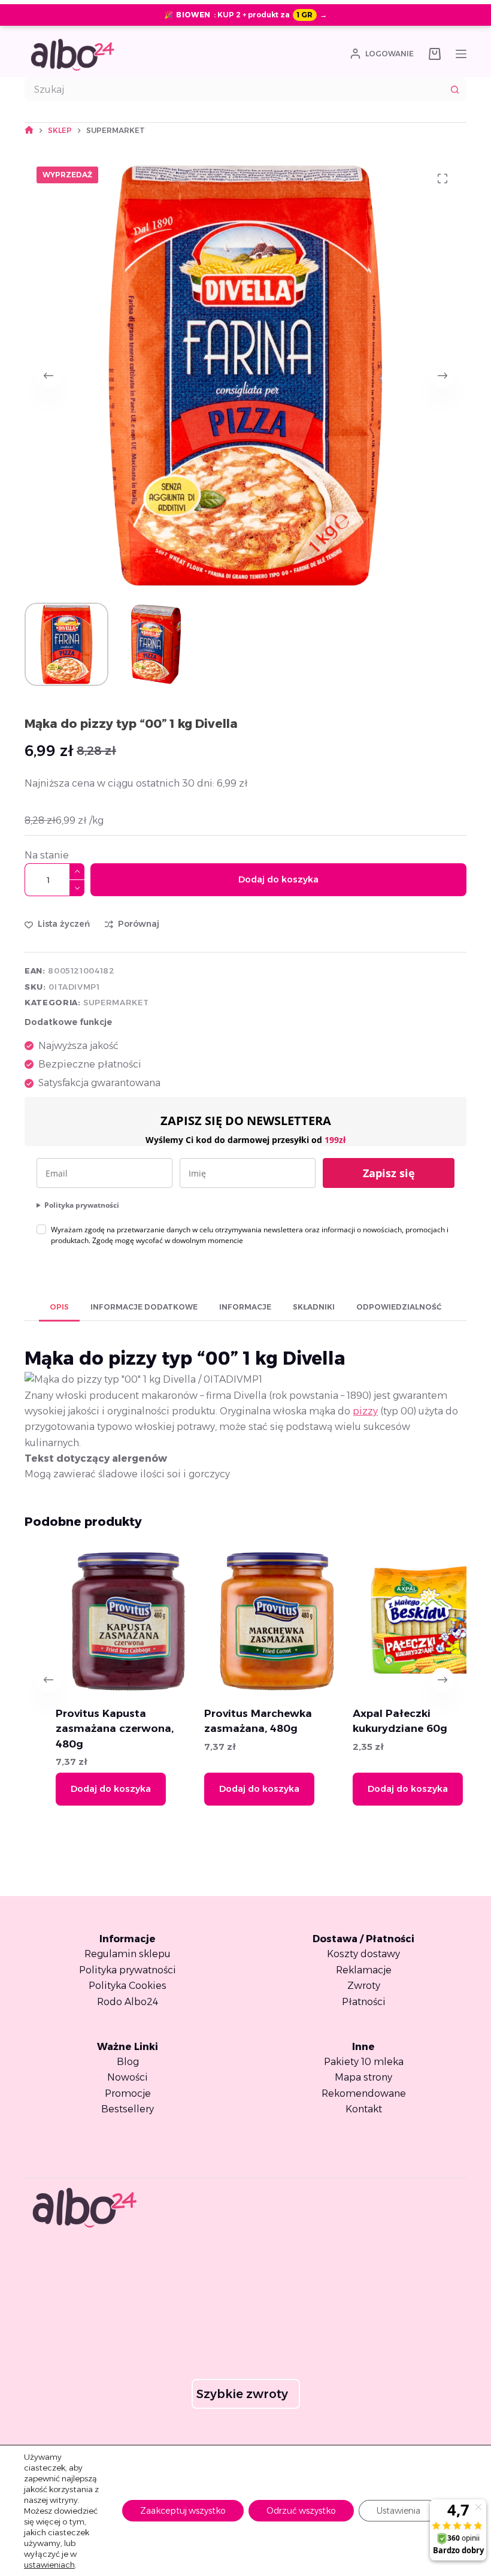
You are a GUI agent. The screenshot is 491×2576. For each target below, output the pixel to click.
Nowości (128, 2077)
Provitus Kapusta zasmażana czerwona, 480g (84, 1729)
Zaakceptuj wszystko (183, 2511)
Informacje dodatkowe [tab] (144, 1307)
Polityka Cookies (128, 1986)
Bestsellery (128, 2109)
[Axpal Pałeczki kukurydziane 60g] (394, 1621)
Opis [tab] (59, 1307)
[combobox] (234, 89)
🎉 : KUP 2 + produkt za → (245, 15)
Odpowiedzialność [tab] (399, 1307)
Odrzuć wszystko (301, 2511)
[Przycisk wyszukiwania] (454, 89)
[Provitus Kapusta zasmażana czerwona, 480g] (97, 1621)
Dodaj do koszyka (278, 879)
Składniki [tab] (314, 1307)
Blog (128, 2062)
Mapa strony (363, 2077)
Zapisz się (389, 1173)
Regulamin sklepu (128, 1954)
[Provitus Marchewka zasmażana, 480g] (246, 1621)
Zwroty (364, 1986)
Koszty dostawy (363, 1954)
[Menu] (461, 54)
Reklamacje (364, 1970)
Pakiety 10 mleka (364, 2062)
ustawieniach (49, 2565)
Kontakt (364, 2109)
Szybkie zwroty (242, 2394)
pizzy (365, 1411)
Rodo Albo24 (128, 2002)
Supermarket (116, 1002)
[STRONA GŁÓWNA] (29, 130)
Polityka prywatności (82, 1205)
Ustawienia (398, 2511)
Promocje (128, 2093)
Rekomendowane (364, 2093)
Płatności (364, 2002)
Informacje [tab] (245, 1307)
